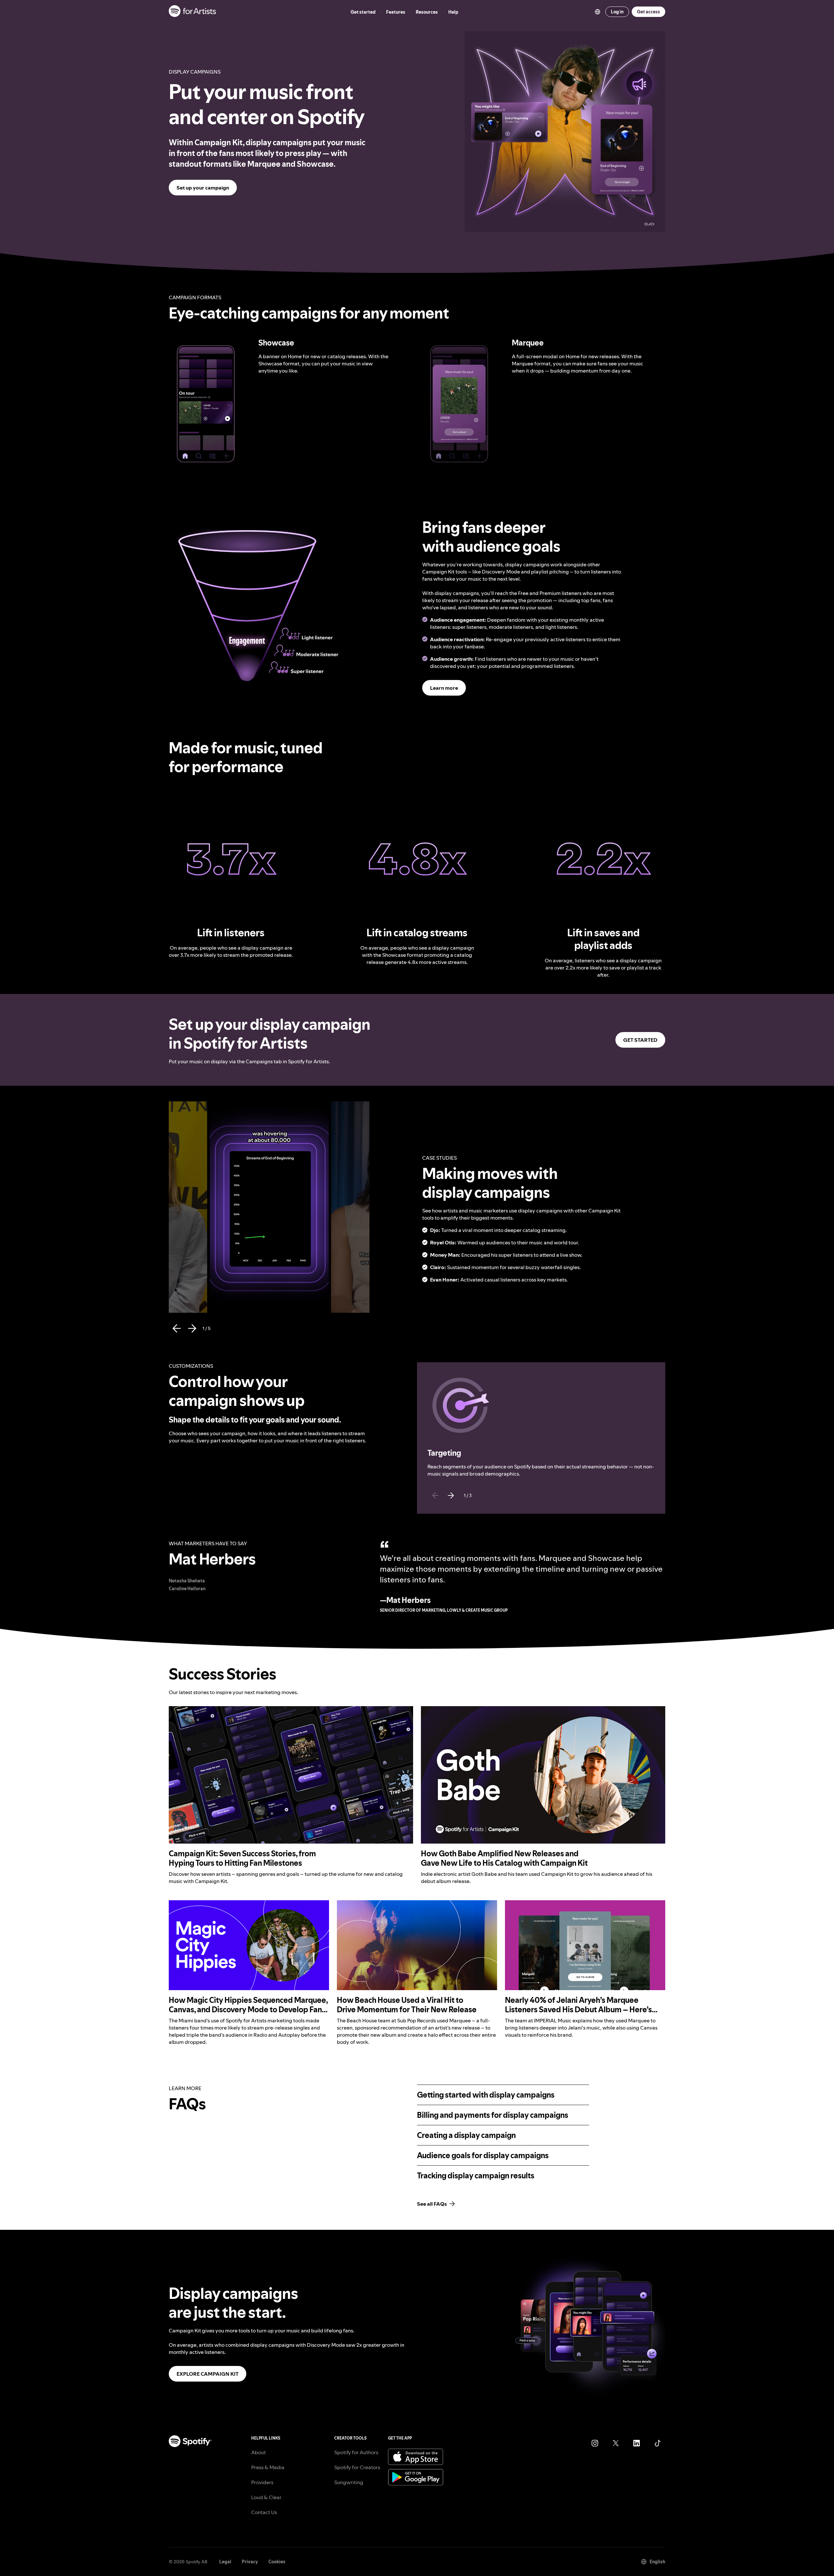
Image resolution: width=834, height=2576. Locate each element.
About (259, 2452)
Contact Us (264, 2512)
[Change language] (597, 12)
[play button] (198, 1109)
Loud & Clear (266, 2497)
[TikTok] (657, 2443)
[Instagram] (595, 2443)
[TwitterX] (616, 2443)
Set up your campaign (203, 188)
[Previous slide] (435, 1495)
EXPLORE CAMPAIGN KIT (208, 2374)
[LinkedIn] (637, 2443)
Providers (262, 2482)
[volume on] (234, 359)
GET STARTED (640, 1040)
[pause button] (234, 346)
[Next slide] (451, 1495)
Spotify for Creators (357, 2467)
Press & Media (268, 2467)
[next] (192, 1328)
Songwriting (349, 2482)
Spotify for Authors (356, 2452)
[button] (206, 404)
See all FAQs (432, 2204)
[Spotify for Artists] (193, 12)
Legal (225, 2562)
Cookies (277, 2562)
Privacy (250, 2562)
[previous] (177, 1328)
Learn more (444, 688)
